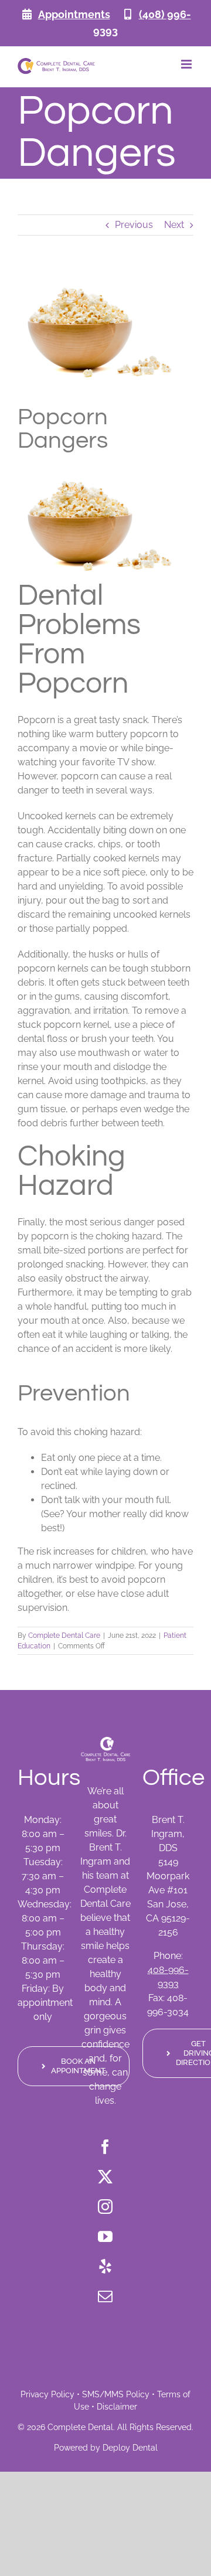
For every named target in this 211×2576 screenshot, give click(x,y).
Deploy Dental (130, 2448)
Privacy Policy (47, 2394)
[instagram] (105, 2207)
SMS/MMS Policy (116, 2394)
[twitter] (105, 2177)
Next (174, 225)
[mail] (105, 2296)
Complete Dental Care (64, 1635)
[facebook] (105, 2147)
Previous (134, 225)
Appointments (74, 14)
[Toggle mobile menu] (187, 64)
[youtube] (105, 2236)
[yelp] (105, 2266)
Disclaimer (117, 2407)
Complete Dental (80, 2427)
